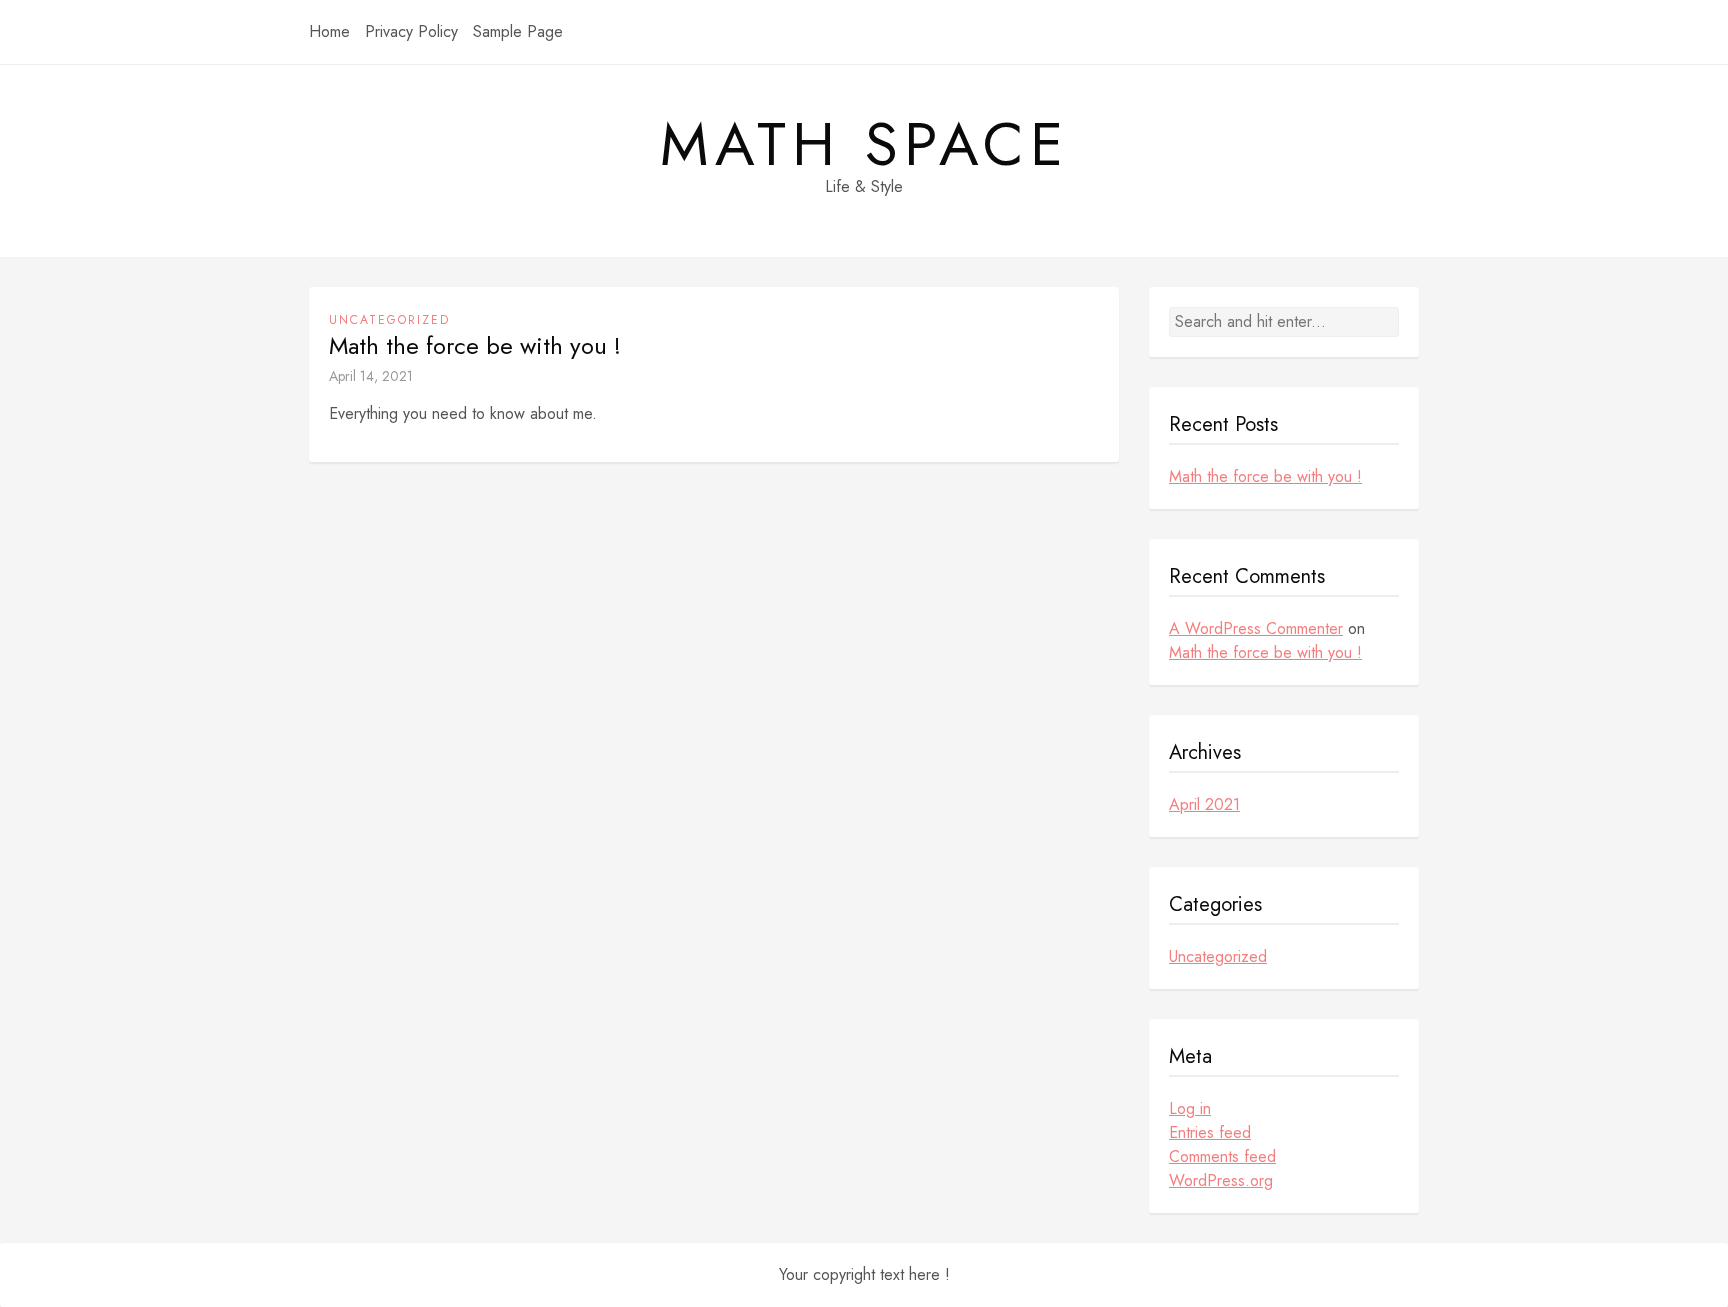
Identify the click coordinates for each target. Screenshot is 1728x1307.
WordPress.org (1221, 1180)
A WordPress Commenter (1256, 628)
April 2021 (1204, 804)
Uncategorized (389, 320)
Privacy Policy (411, 31)
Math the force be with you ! (475, 346)
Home (329, 31)
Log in (1190, 1108)
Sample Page (518, 31)
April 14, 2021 (371, 376)
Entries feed (1210, 1132)
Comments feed (1222, 1156)
